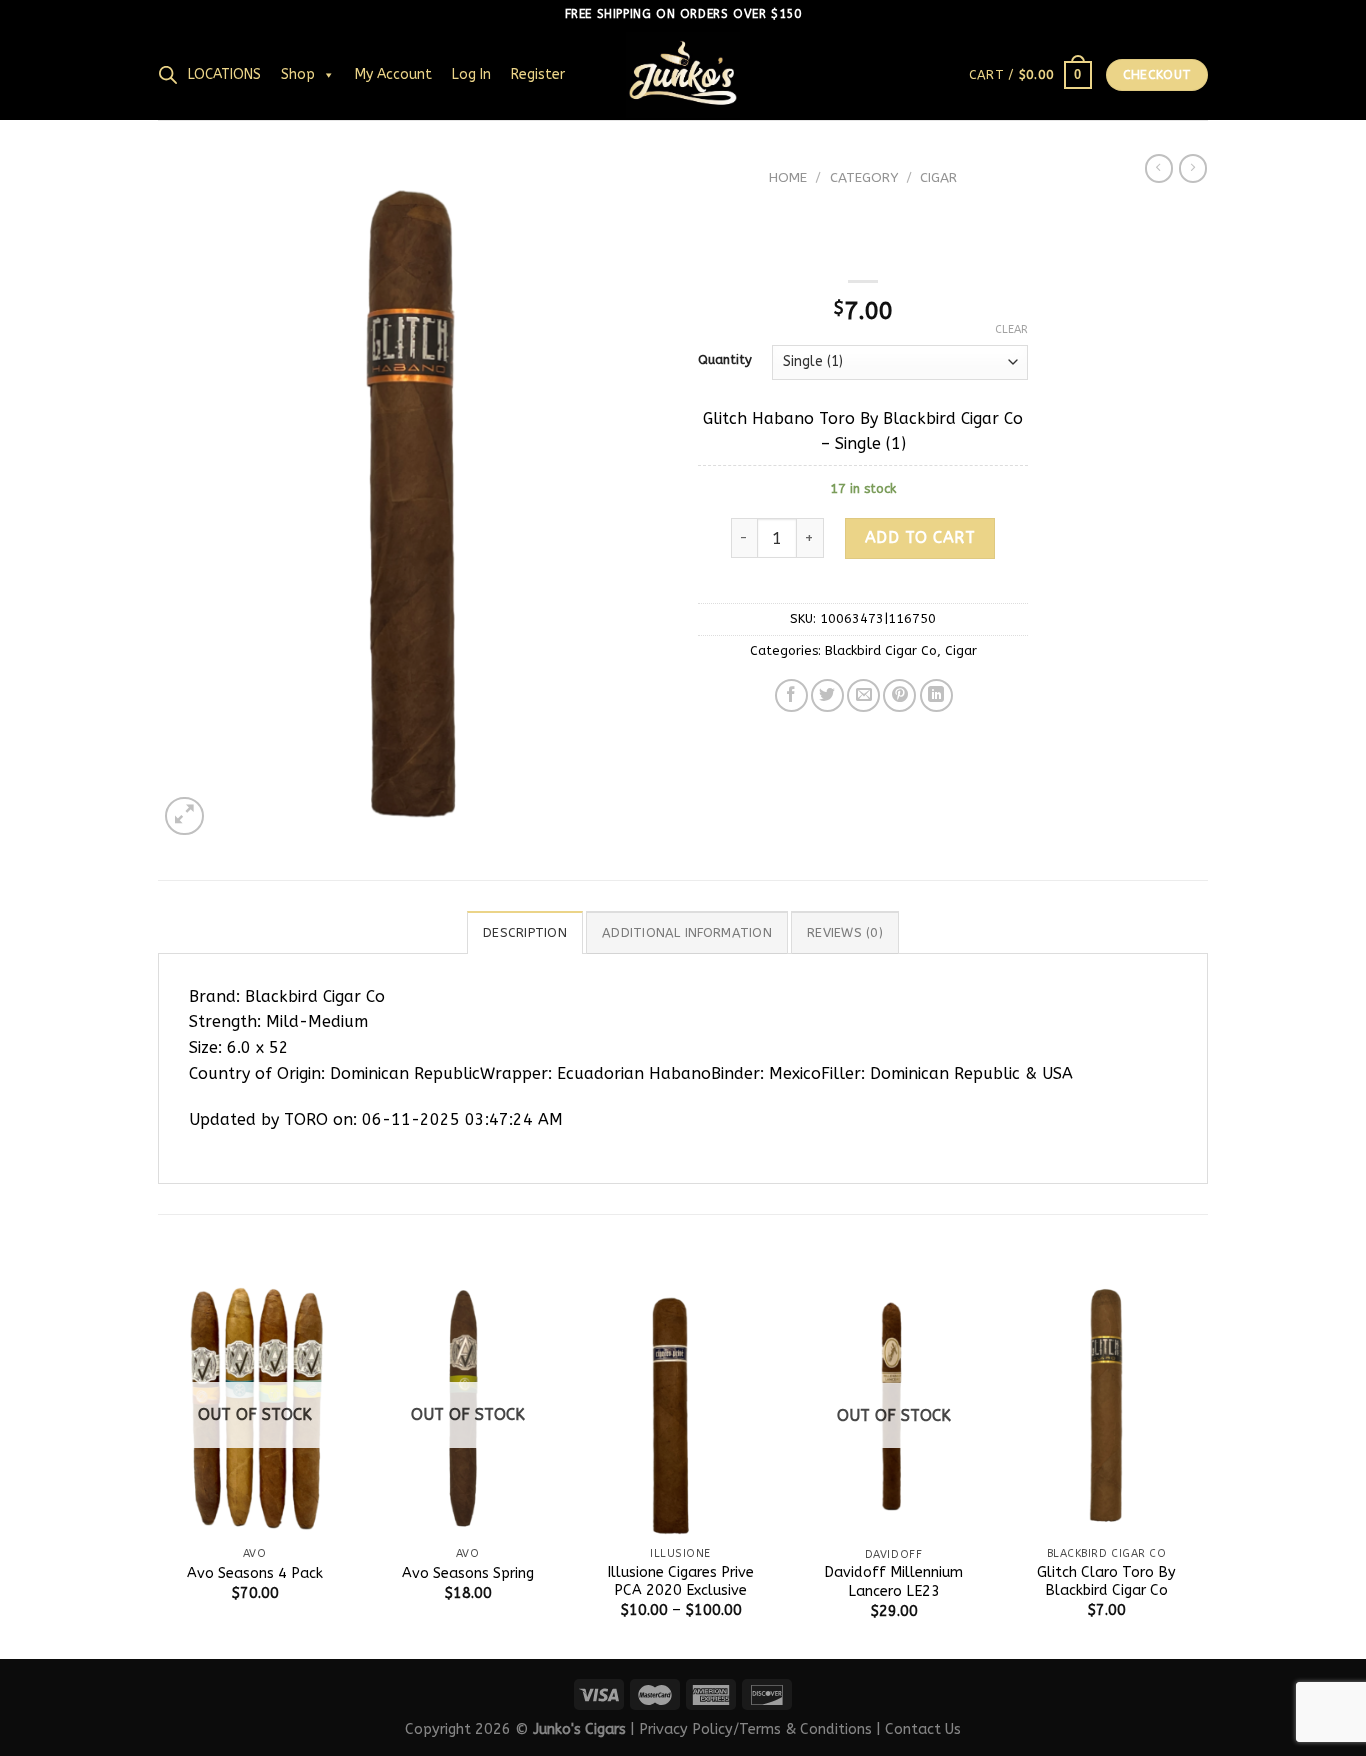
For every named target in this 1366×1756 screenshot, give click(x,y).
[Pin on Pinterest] (899, 695)
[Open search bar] (168, 75)
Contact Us (923, 1729)
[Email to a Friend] (863, 695)
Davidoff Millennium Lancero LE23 (893, 1582)
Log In (471, 74)
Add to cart (920, 537)
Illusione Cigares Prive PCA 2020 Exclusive (680, 1582)
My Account (393, 74)
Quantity (725, 360)
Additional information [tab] (687, 932)
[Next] (1202, 1467)
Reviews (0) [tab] (845, 932)
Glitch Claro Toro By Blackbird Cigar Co (1106, 1582)
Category (864, 177)
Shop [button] (298, 74)
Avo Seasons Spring (468, 1573)
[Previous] (159, 1467)
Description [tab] (525, 932)
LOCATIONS (224, 74)
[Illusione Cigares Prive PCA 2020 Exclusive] (680, 1407)
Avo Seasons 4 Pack (255, 1573)
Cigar (938, 177)
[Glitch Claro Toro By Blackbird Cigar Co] (1106, 1407)
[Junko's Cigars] (683, 75)
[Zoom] (184, 816)
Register (538, 74)
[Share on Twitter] (827, 695)
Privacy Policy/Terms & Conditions (755, 1729)
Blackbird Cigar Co (881, 650)
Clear (1011, 329)
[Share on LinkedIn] (936, 695)
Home (788, 177)
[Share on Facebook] (791, 695)
